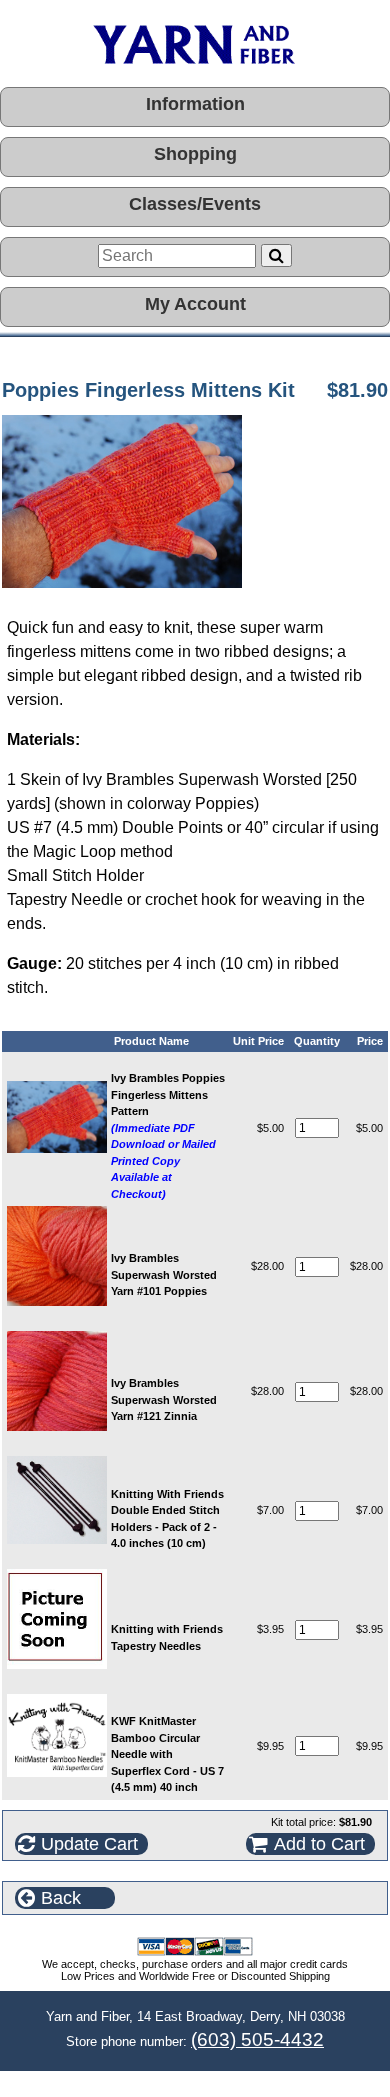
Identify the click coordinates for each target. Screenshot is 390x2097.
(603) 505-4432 (257, 2039)
